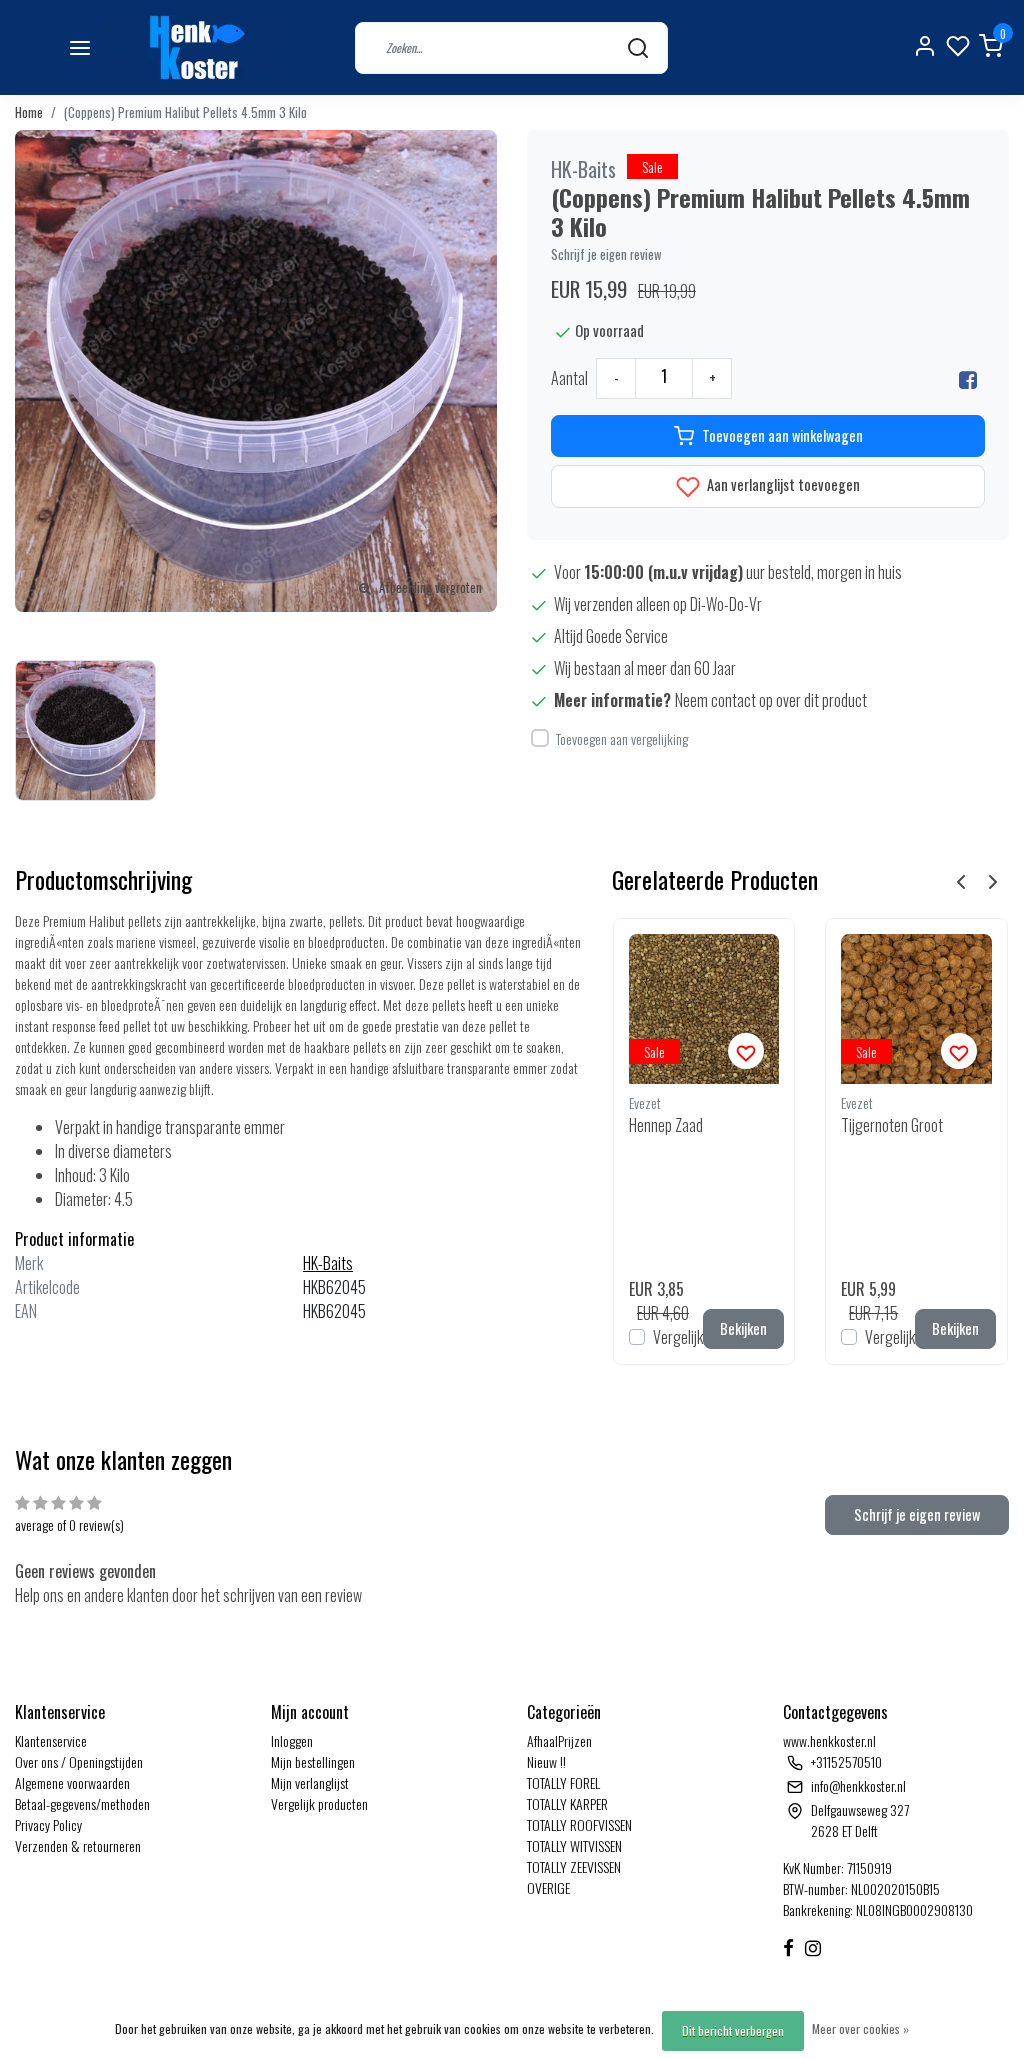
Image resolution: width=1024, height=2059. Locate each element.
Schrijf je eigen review (606, 254)
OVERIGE (548, 1887)
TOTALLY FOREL (563, 1782)
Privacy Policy (48, 1824)
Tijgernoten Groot (892, 1125)
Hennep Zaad (666, 1125)
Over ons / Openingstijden (79, 1761)
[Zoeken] (638, 47)
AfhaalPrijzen (559, 1740)
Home (29, 112)
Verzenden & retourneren (78, 1845)
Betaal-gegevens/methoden (82, 1803)
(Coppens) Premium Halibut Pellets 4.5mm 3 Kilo (185, 112)
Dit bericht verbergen (733, 2030)
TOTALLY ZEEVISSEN (574, 1866)
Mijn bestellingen (313, 1761)
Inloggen (292, 1740)
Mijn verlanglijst (310, 1782)
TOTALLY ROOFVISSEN (579, 1824)
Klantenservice (51, 1740)
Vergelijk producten (319, 1803)
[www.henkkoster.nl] (194, 47)
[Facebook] (968, 378)
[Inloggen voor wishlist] (746, 1051)
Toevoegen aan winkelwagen (782, 435)
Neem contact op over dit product (771, 700)
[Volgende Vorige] (993, 880)
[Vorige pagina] (961, 880)
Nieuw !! (546, 1761)
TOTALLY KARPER (567, 1803)
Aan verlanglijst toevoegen (782, 484)
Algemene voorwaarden (72, 1782)
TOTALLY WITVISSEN (574, 1845)
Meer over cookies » (860, 2028)
